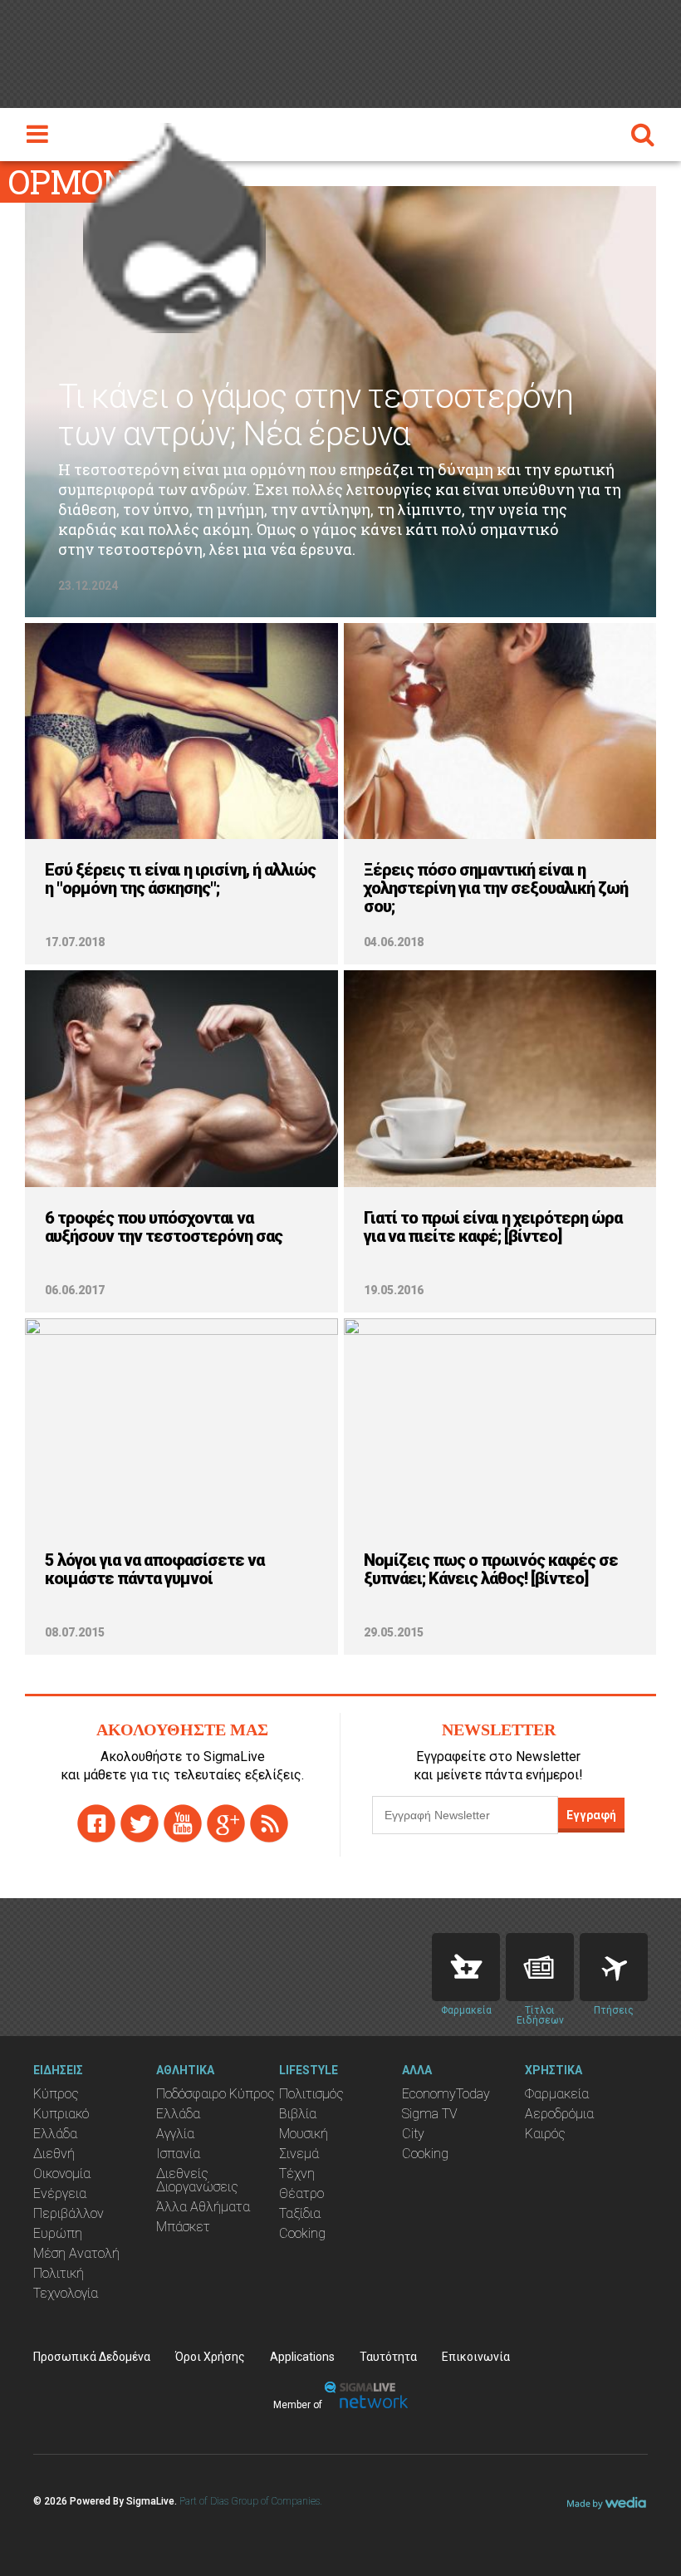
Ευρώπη (58, 2233)
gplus (226, 1823)
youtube (183, 1823)
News (540, 1967)
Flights (614, 1967)
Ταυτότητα (388, 2357)
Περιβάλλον (69, 2213)
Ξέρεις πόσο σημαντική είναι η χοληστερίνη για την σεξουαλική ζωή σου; (496, 888)
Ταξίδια (300, 2213)
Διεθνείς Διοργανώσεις (197, 2180)
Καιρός (545, 2134)
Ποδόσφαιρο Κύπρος (216, 2094)
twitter (140, 1823)
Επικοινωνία (476, 2357)
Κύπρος (56, 2094)
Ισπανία (178, 2154)
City (413, 2134)
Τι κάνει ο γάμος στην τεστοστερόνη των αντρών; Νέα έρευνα (316, 415)
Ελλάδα (55, 2134)
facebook (96, 1823)
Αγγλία (175, 2134)
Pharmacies (466, 1967)
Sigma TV (430, 2114)
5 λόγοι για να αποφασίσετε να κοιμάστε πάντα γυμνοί (154, 1569)
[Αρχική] (174, 223)
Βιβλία (298, 2114)
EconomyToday (446, 2094)
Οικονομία (62, 2174)
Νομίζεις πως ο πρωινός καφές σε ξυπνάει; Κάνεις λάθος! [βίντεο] (491, 1569)
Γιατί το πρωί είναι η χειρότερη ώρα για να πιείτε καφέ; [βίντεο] (493, 1227)
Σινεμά (299, 2154)
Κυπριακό (61, 2114)
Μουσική (304, 2134)
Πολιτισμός (311, 2094)
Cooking (302, 2233)
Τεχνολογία (66, 2293)
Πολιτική (59, 2273)
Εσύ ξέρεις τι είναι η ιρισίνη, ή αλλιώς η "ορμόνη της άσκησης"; (180, 879)
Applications (302, 2357)
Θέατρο (301, 2193)
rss (269, 1823)
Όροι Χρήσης (210, 2357)
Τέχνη (297, 2174)
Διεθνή (54, 2154)
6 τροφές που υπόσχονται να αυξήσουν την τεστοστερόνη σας (164, 1227)
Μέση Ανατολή (76, 2253)
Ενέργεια (60, 2193)
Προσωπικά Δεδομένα (92, 2357)
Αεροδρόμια (559, 2114)
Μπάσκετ (183, 2227)
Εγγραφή (591, 1815)
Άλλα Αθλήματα (203, 2207)
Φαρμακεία (557, 2094)
